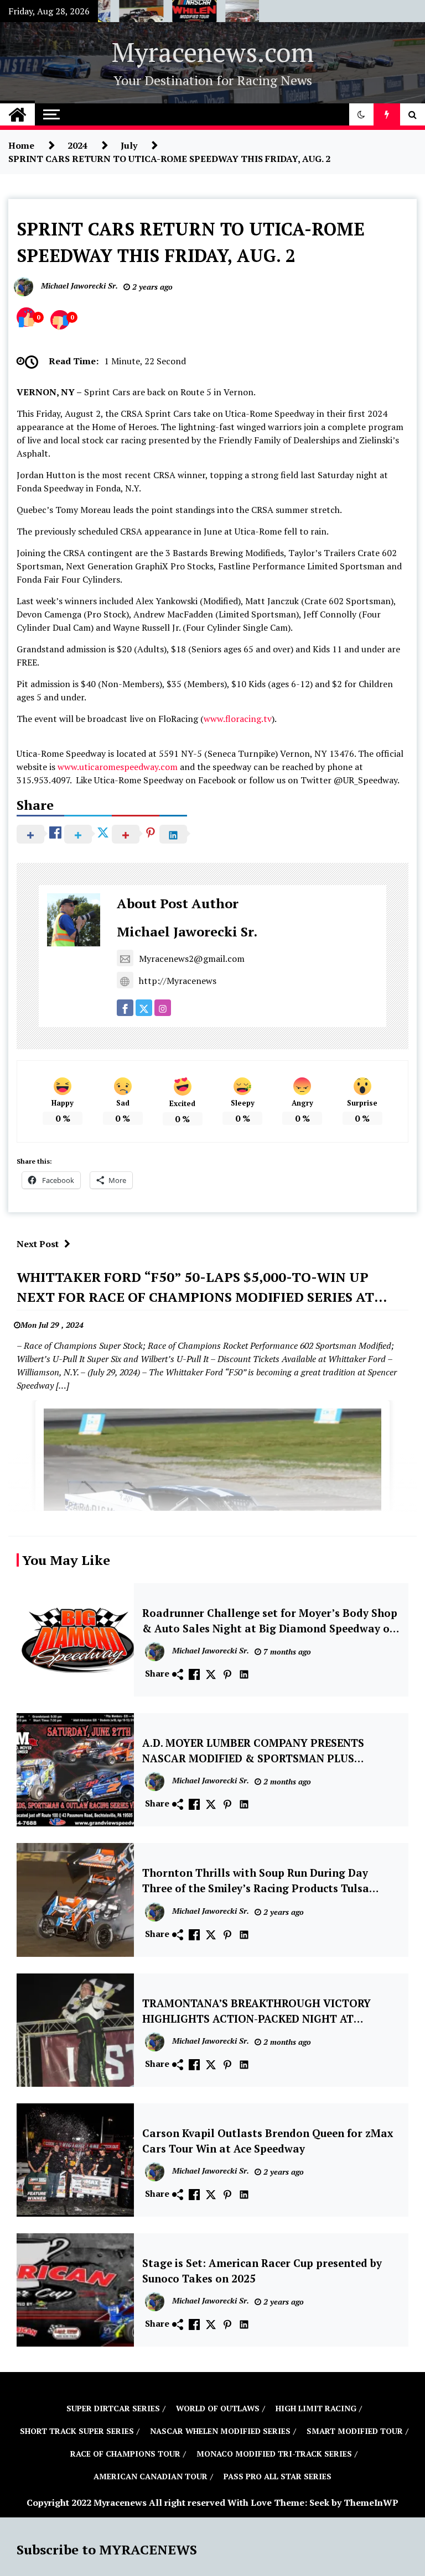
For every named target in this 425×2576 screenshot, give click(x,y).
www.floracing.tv (238, 719)
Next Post (38, 1244)
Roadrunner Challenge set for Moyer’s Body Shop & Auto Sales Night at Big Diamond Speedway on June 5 (270, 1621)
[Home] (17, 114)
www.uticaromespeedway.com (118, 767)
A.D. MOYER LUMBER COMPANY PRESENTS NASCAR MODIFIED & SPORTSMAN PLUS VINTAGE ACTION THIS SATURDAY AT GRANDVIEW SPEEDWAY (253, 1751)
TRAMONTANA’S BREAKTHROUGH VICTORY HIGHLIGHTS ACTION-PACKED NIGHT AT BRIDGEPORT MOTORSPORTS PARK (256, 2012)
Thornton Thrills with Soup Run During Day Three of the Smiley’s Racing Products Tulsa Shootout (256, 1881)
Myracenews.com (213, 52)
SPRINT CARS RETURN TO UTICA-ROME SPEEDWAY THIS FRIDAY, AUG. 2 (191, 242)
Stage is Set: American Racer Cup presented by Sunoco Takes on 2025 (262, 2271)
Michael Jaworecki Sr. (187, 931)
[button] (361, 114)
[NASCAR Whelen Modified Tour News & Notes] (175, 14)
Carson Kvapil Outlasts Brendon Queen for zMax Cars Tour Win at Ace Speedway (268, 2141)
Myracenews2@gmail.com (192, 959)
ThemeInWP (371, 2502)
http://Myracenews (178, 981)
